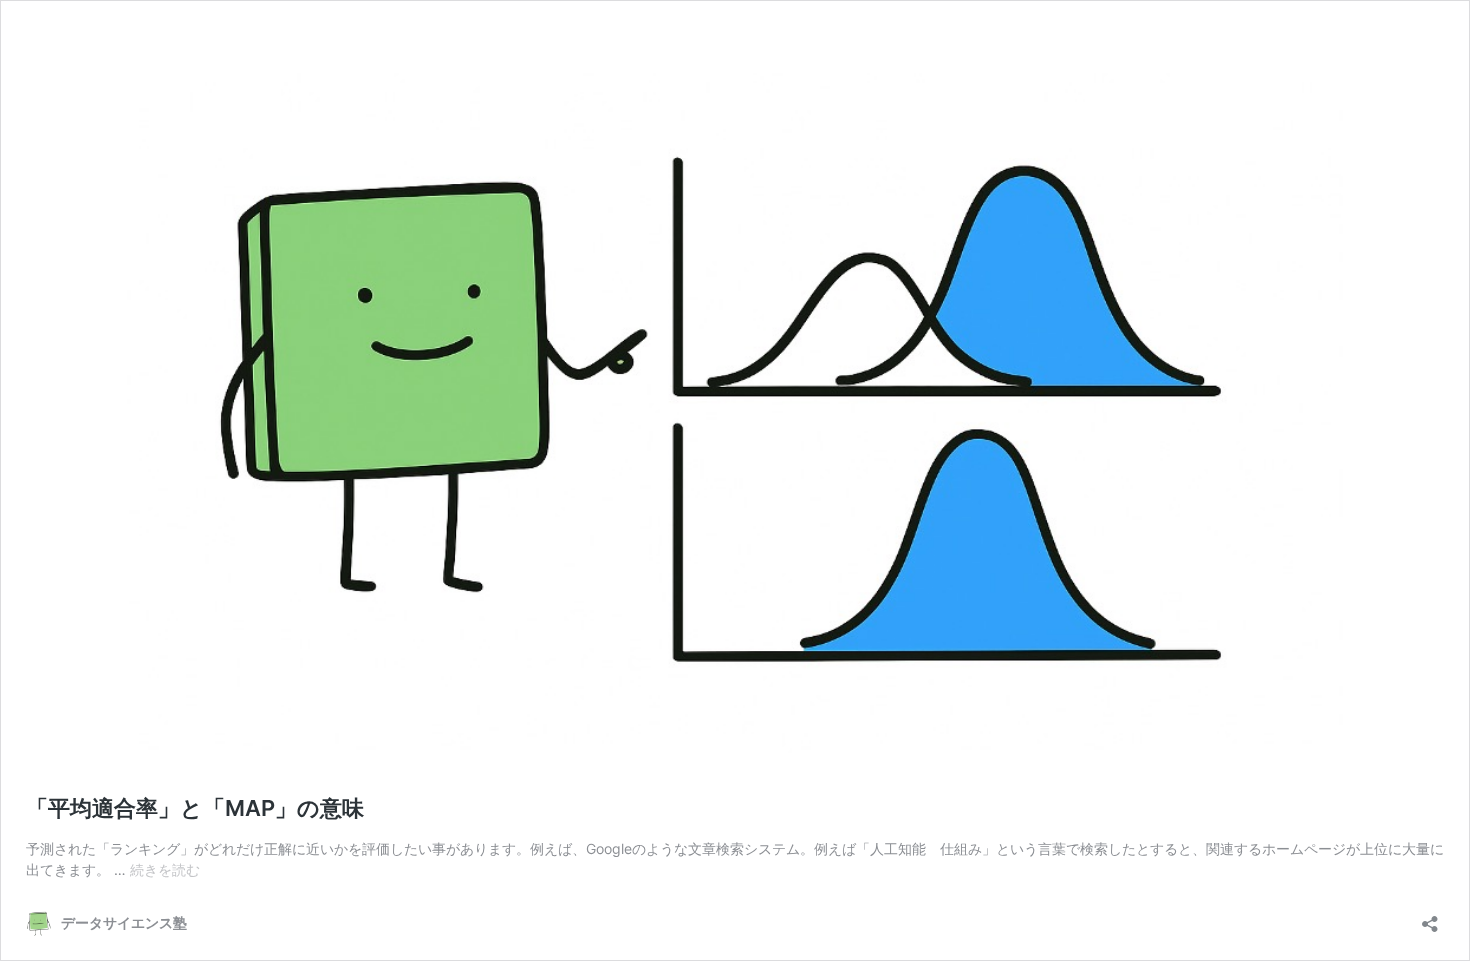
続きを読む (165, 869)
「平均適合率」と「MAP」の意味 (195, 808)
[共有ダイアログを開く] (1430, 917)
